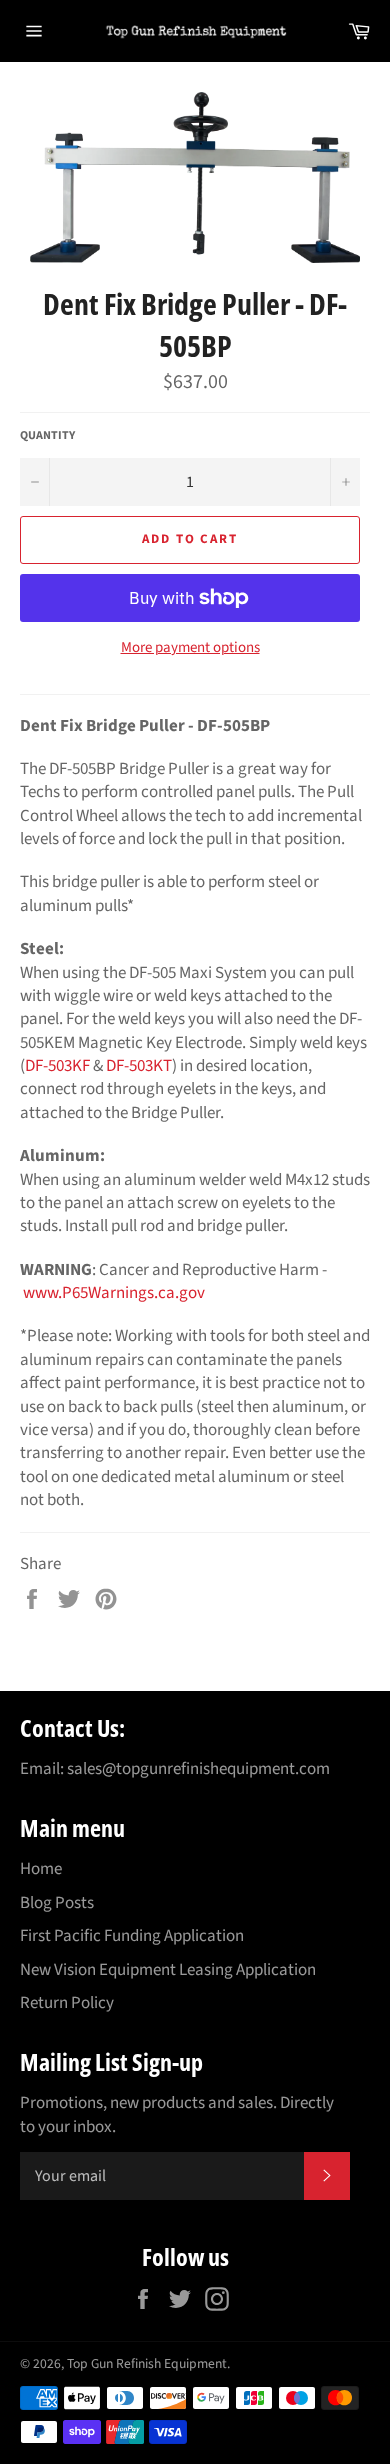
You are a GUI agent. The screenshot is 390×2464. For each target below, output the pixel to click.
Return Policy (67, 2003)
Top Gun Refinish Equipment (147, 2363)
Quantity (47, 436)
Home (41, 1869)
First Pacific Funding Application (132, 1936)
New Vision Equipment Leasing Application (168, 1970)
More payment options (190, 648)
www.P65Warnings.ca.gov (114, 1293)
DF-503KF (57, 1066)
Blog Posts (57, 1903)
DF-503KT (139, 1066)
